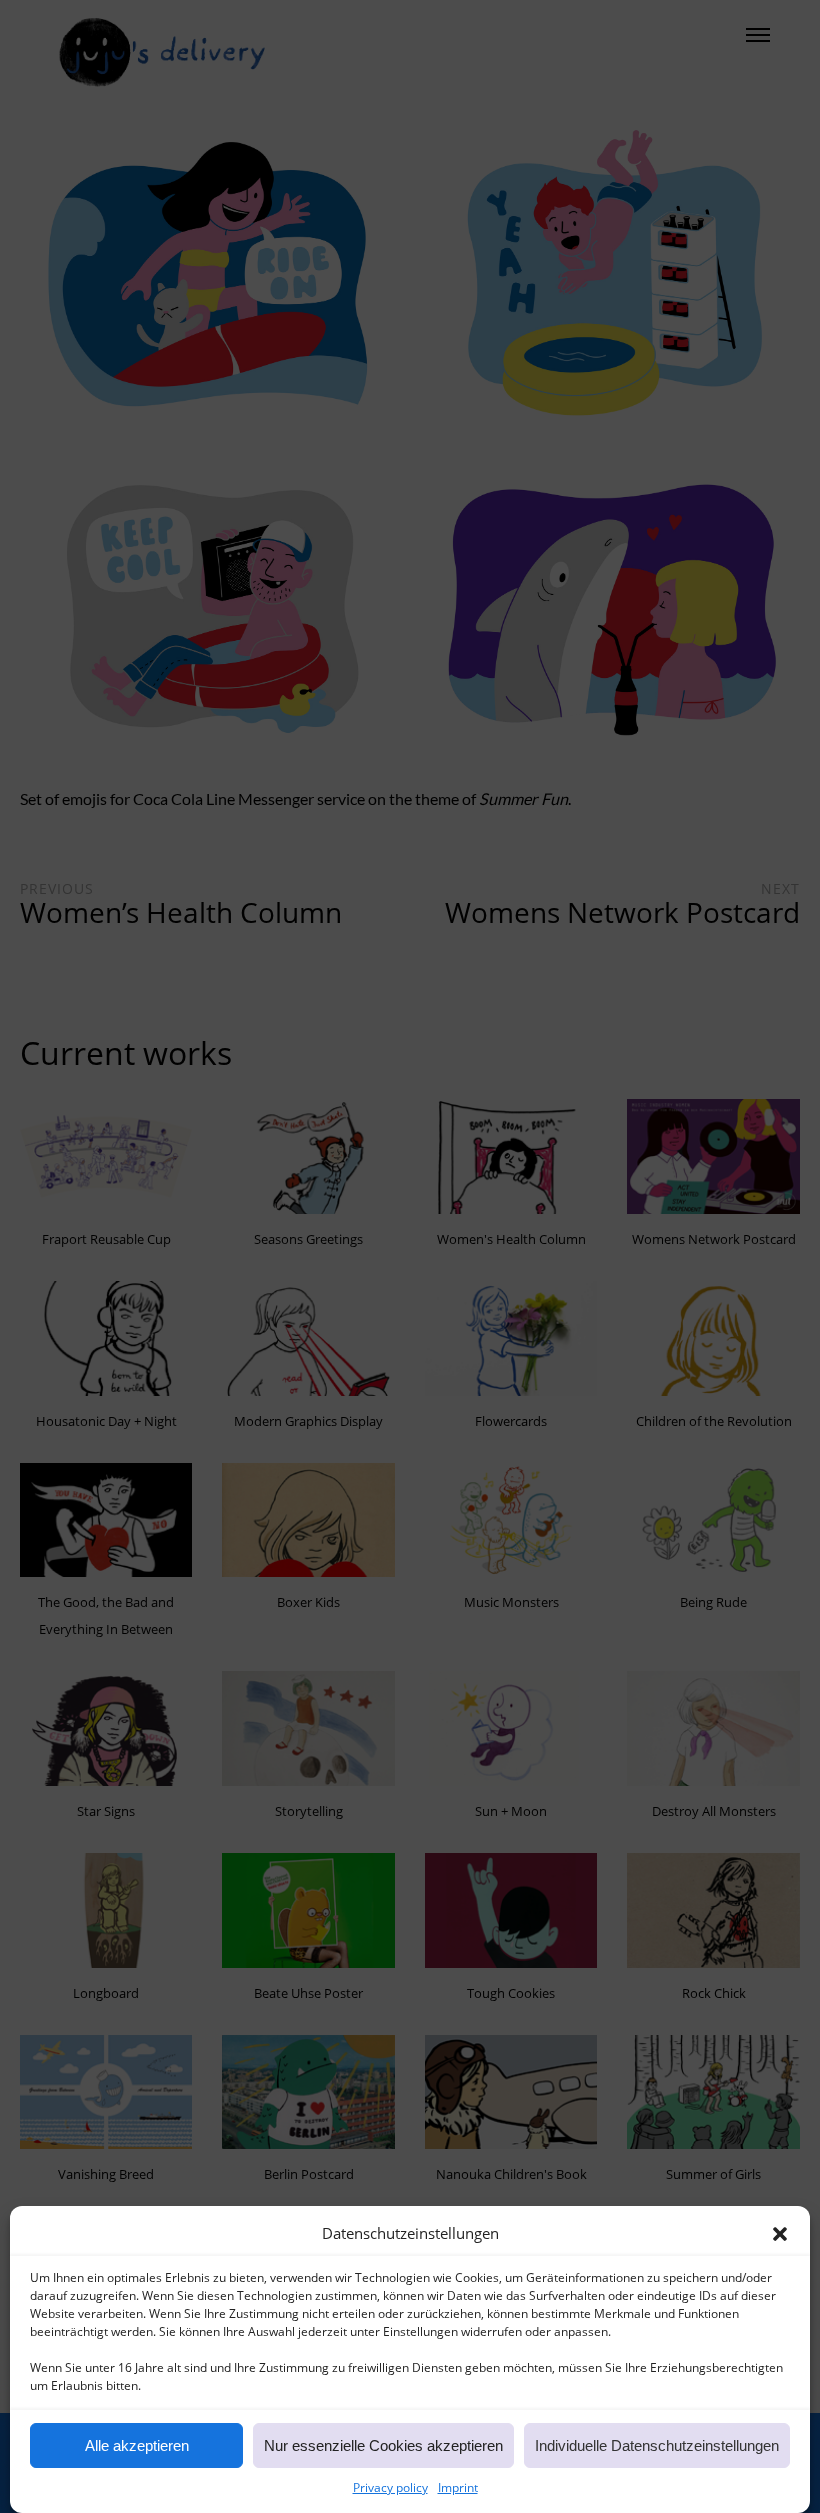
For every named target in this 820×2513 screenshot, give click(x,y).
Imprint (458, 2487)
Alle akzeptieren (137, 2445)
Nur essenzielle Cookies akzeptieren (383, 2445)
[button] (780, 2234)
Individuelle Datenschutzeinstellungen (657, 2445)
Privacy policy (390, 2487)
